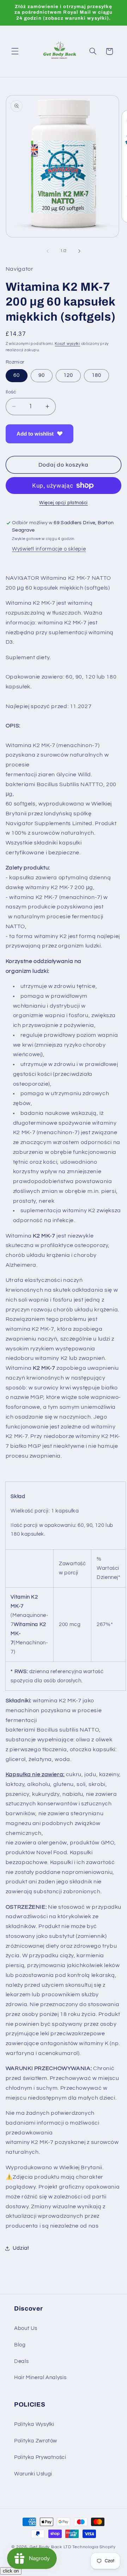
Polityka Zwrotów (36, 2441)
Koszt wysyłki (67, 344)
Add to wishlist (35, 434)
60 (17, 375)
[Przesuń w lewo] (48, 251)
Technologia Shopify (94, 2547)
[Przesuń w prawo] (79, 251)
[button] (15, 51)
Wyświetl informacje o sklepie (49, 549)
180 (96, 375)
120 (68, 375)
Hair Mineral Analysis (40, 2378)
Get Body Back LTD (50, 2547)
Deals (21, 2361)
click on (11, 2571)
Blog (20, 2345)
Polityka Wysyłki (34, 2424)
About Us (26, 2328)
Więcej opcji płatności (64, 503)
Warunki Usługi (33, 2474)
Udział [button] (21, 2248)
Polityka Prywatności (40, 2457)
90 (42, 375)
